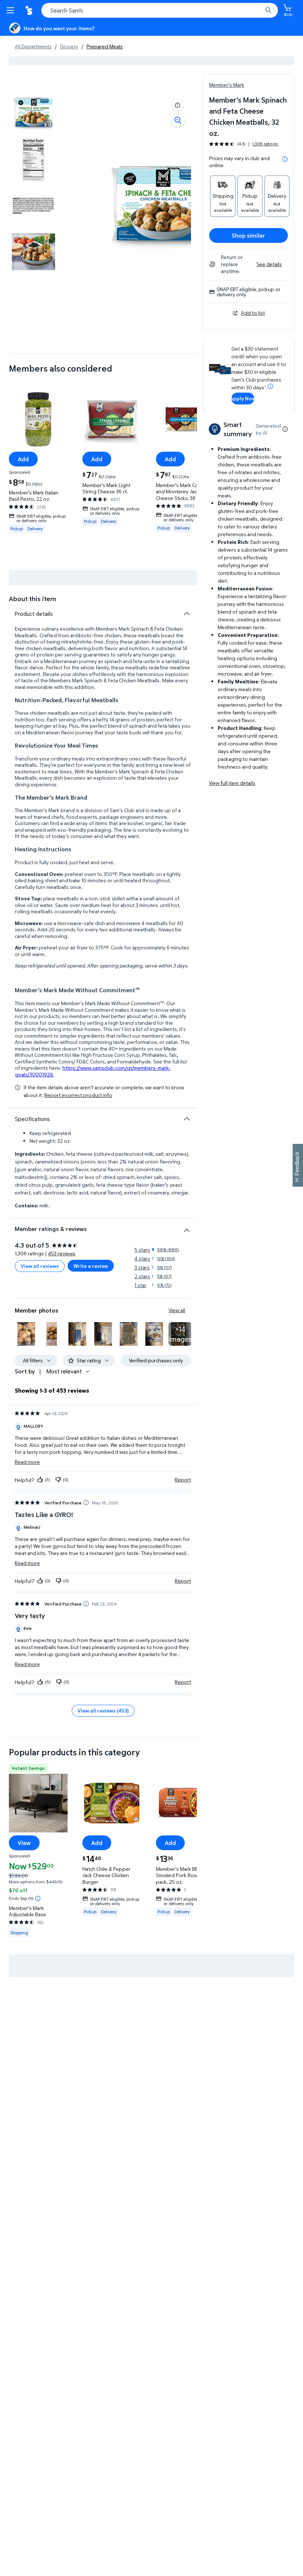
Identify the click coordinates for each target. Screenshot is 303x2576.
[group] (244, 144)
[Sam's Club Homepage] (30, 10)
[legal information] (285, 159)
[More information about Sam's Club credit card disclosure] (270, 386)
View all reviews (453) (103, 1711)
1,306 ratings (265, 144)
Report (183, 1480)
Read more (27, 1462)
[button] (178, 105)
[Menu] (12, 10)
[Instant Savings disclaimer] (38, 1899)
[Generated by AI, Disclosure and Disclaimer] (285, 429)
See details (269, 264)
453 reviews (62, 1253)
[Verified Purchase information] (86, 1503)
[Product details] (187, 614)
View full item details (232, 783)
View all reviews (40, 1266)
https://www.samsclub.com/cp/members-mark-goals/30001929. (93, 1071)
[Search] (268, 10)
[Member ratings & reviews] (187, 1227)
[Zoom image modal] (178, 120)
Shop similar (248, 235)
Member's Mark (227, 85)
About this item (33, 599)
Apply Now (243, 398)
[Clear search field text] (259, 10)
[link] (180, 1334)
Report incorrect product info (78, 1095)
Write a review (91, 1266)
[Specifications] (187, 1119)
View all (177, 1310)
